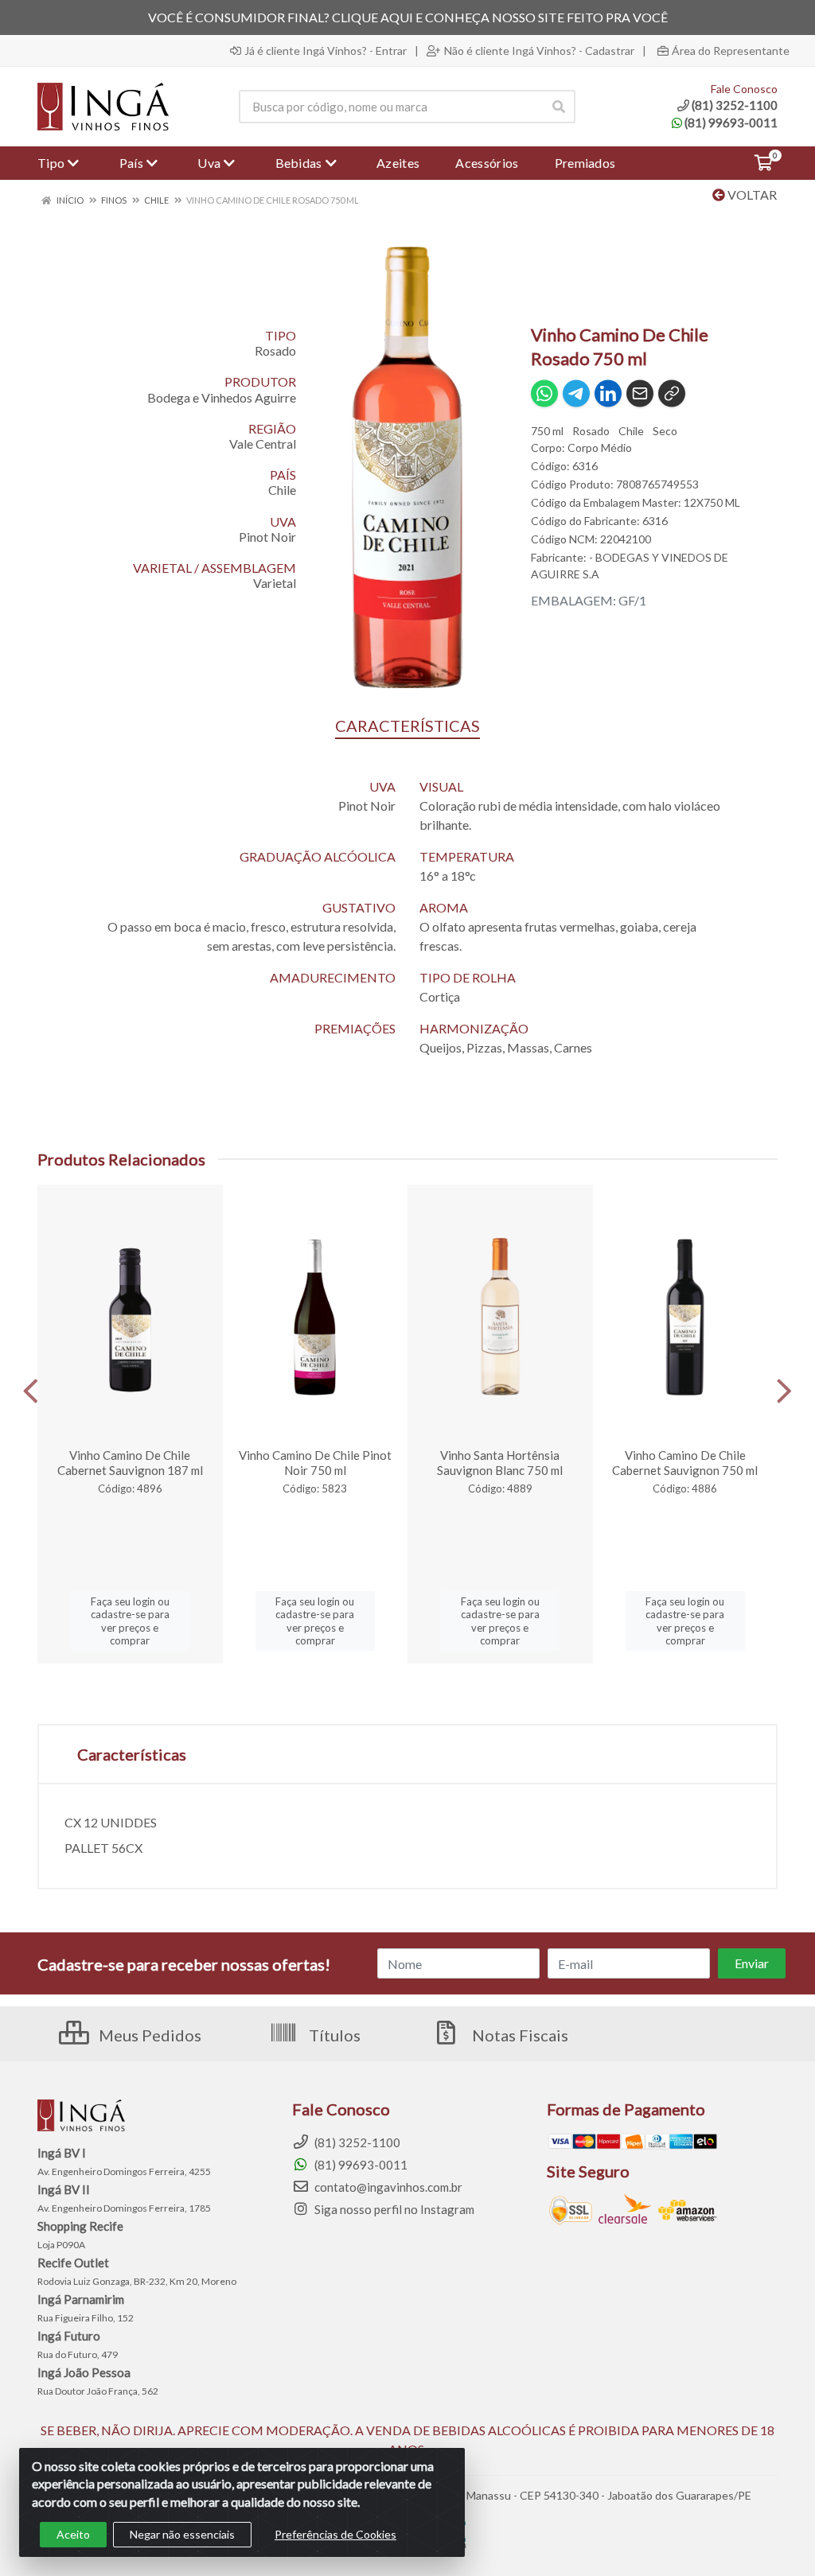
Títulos (333, 2035)
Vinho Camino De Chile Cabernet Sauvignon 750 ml (685, 1463)
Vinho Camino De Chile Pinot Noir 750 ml (315, 1463)
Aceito (73, 2534)
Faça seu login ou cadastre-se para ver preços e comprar (130, 1621)
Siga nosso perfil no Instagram (393, 2209)
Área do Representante (731, 51)
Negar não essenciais (182, 2534)
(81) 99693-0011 (731, 123)
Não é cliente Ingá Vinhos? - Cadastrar (539, 51)
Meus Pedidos (148, 2035)
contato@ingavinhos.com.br (387, 2187)
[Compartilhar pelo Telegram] (576, 394)
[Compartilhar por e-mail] (640, 394)
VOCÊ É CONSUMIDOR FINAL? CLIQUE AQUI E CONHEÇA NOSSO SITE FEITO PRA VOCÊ (408, 17)
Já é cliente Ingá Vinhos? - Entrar (326, 51)
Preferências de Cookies (335, 2534)
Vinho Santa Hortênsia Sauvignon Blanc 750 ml (500, 1463)
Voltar (751, 195)
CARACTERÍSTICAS (407, 726)
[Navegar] (31, 1391)
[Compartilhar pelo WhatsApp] (544, 394)
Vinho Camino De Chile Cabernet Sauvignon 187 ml (130, 1463)
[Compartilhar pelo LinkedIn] (608, 394)
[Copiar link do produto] (672, 394)
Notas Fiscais (519, 2035)
